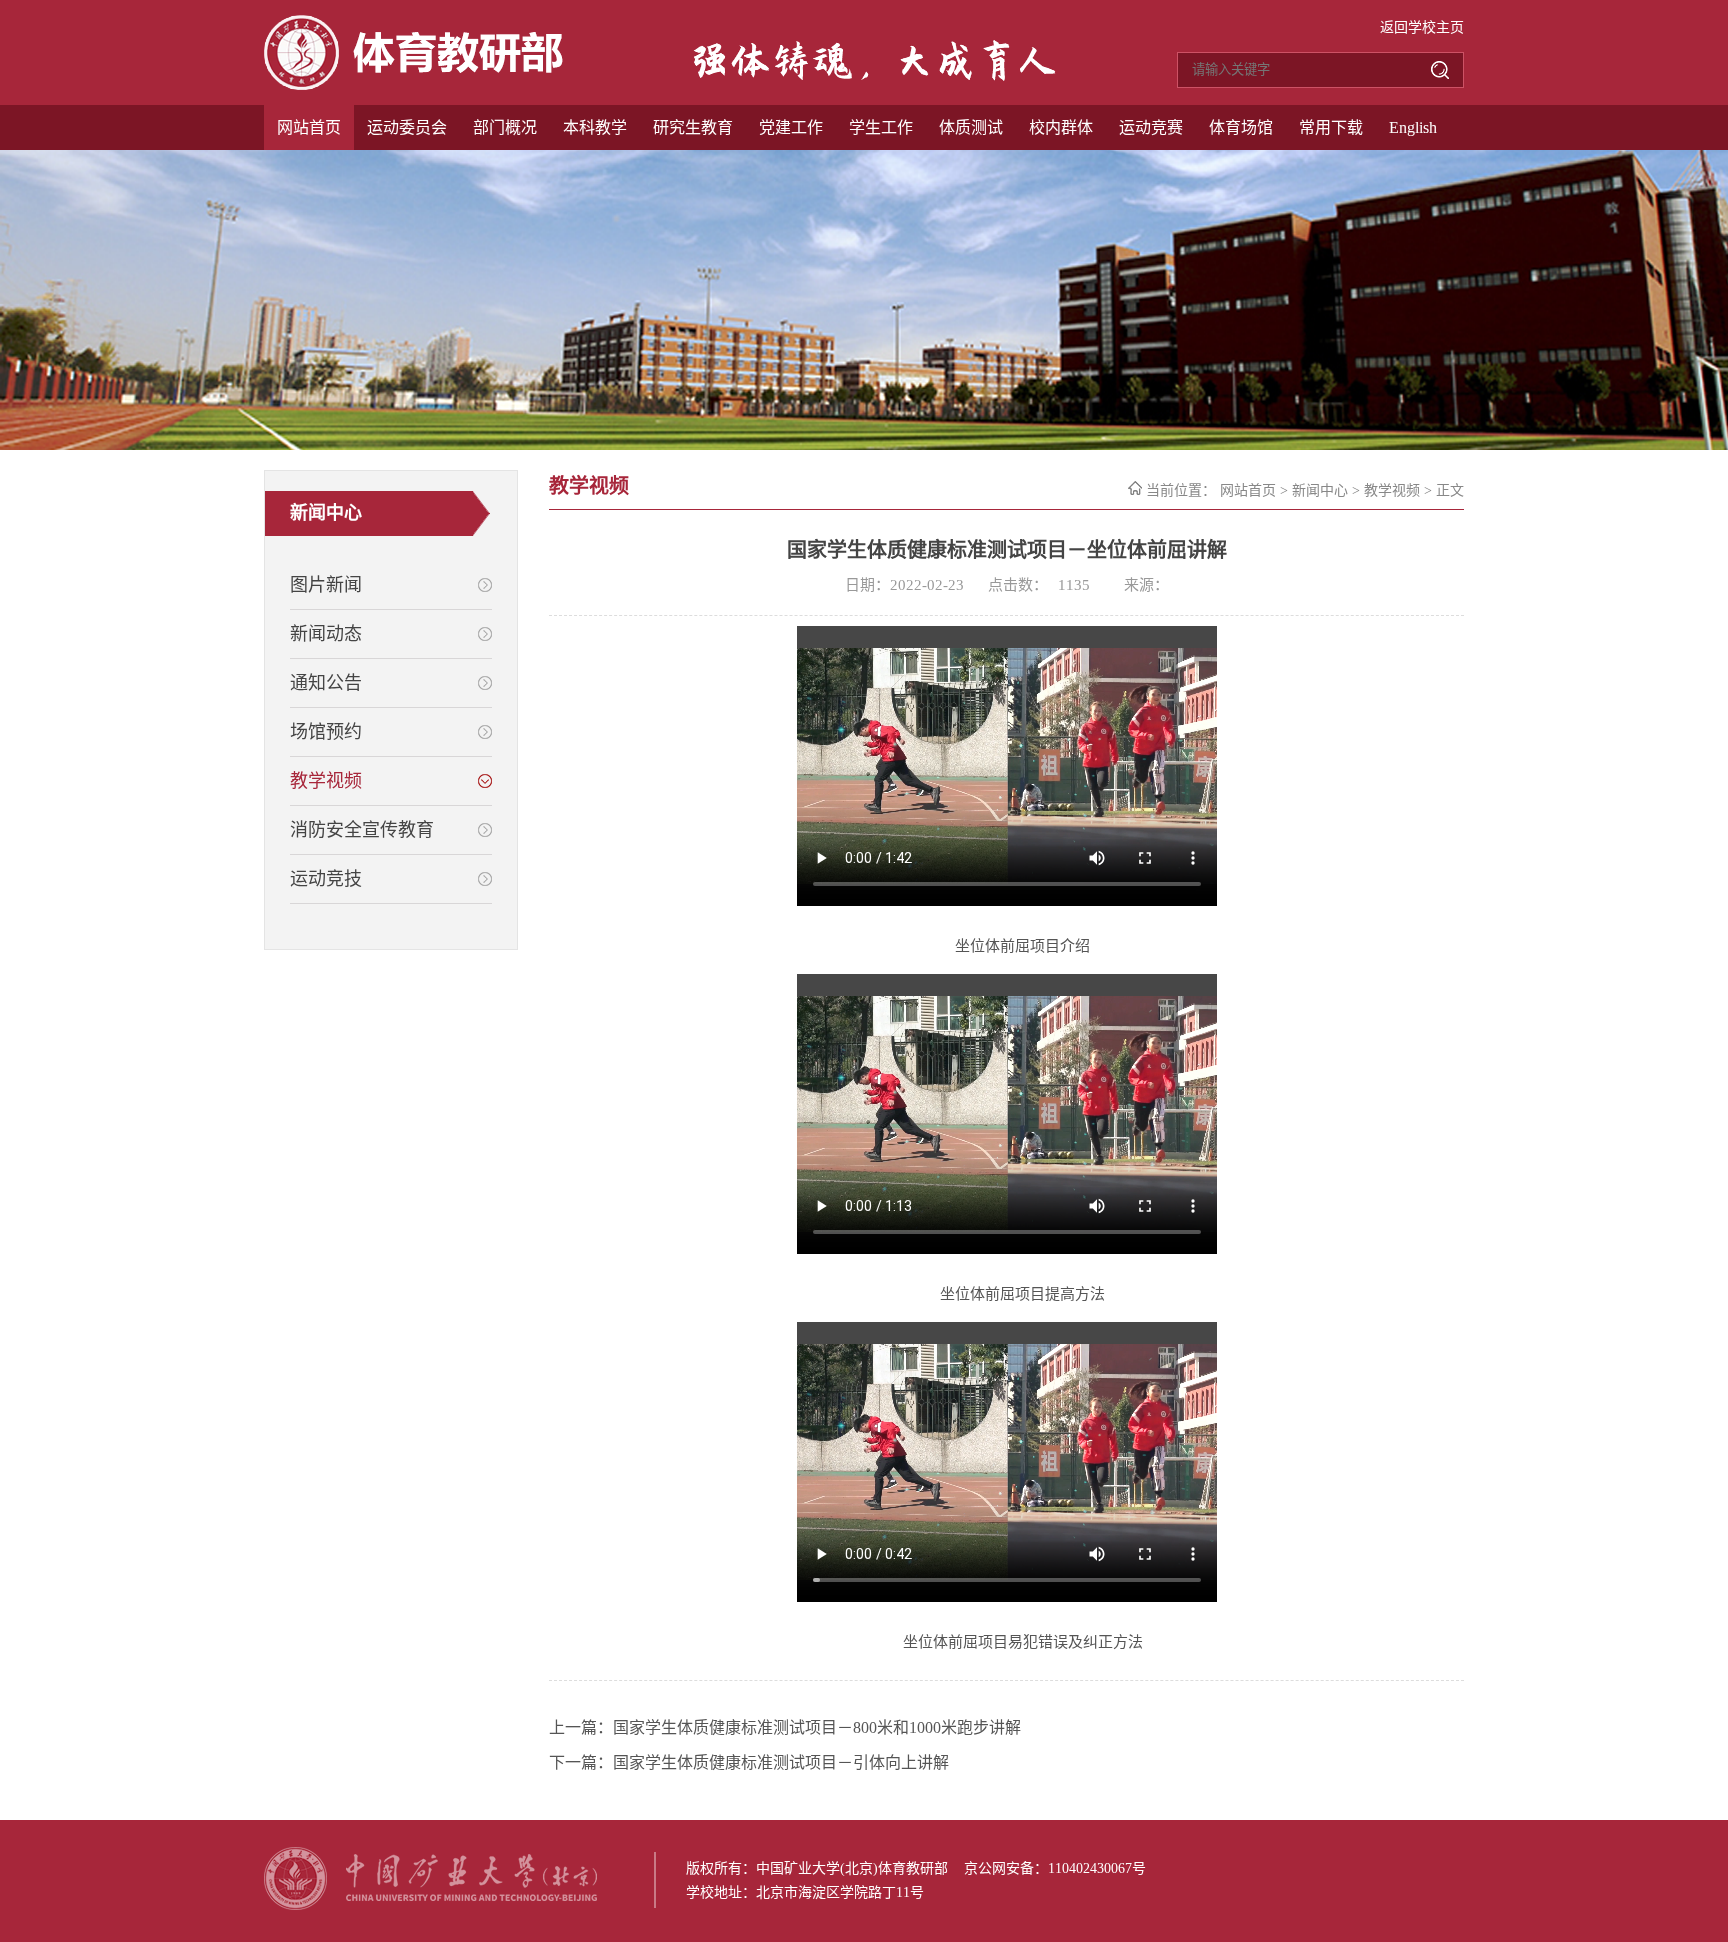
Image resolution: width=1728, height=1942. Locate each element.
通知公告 (326, 683)
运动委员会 (407, 127)
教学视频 (326, 781)
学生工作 (881, 127)
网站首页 (309, 127)
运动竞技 (326, 879)
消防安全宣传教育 (362, 830)
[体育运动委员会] (413, 84)
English (1413, 127)
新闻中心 (1320, 490)
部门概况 (505, 127)
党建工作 (791, 127)
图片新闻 (326, 585)
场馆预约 (326, 732)
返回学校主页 (1422, 27)
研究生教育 (693, 127)
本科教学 (595, 127)
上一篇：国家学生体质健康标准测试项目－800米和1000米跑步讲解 (785, 1727)
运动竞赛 (1151, 127)
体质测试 (971, 127)
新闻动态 (326, 634)
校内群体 (1061, 127)
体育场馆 (1241, 127)
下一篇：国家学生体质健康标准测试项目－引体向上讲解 (749, 1762)
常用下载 (1331, 127)
